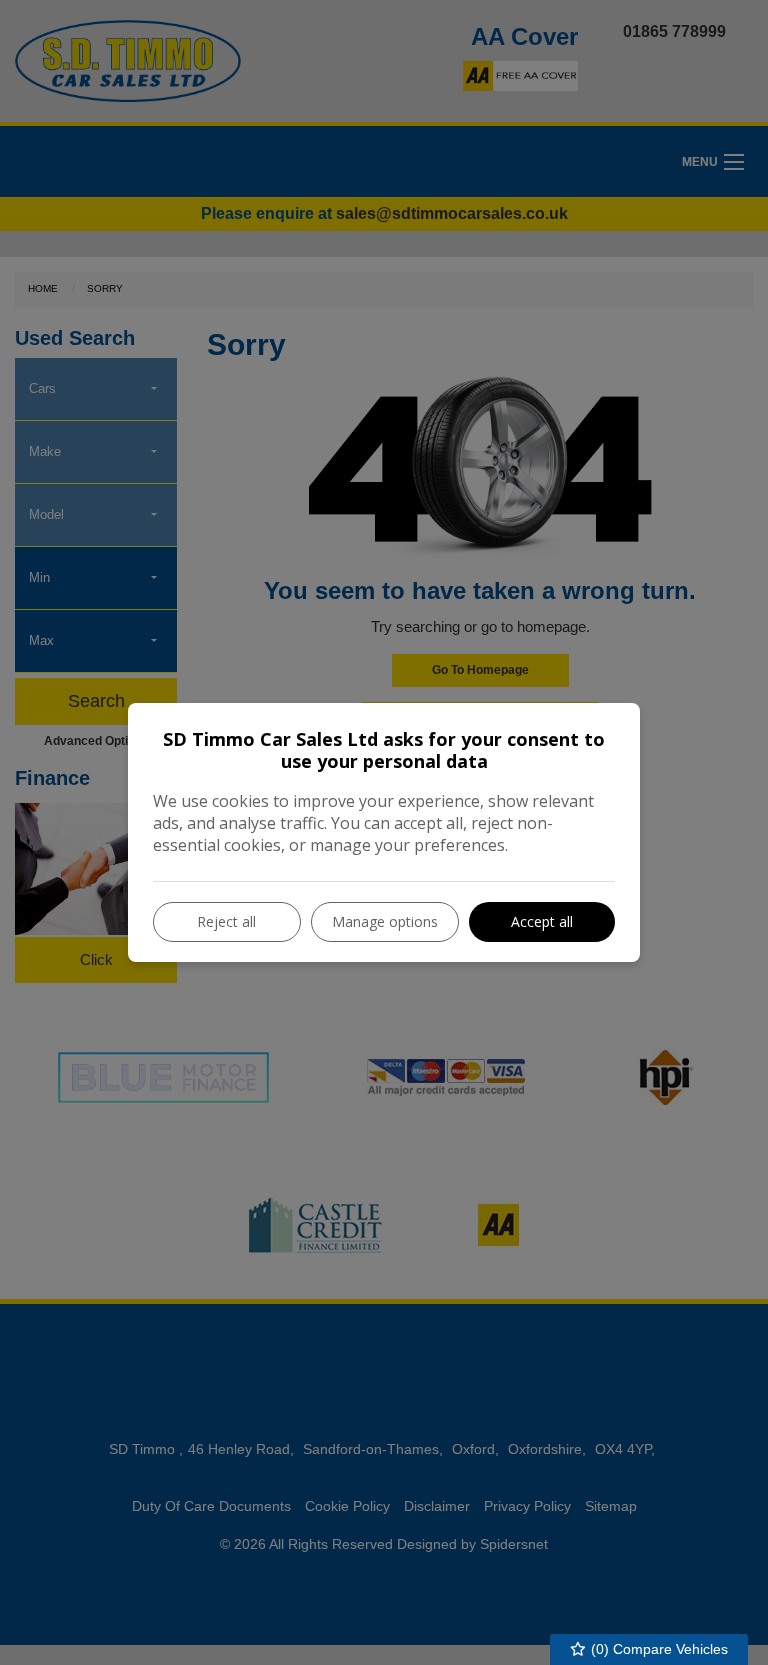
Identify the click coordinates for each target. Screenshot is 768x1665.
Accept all (542, 921)
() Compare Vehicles (657, 1649)
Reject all (226, 921)
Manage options (385, 921)
